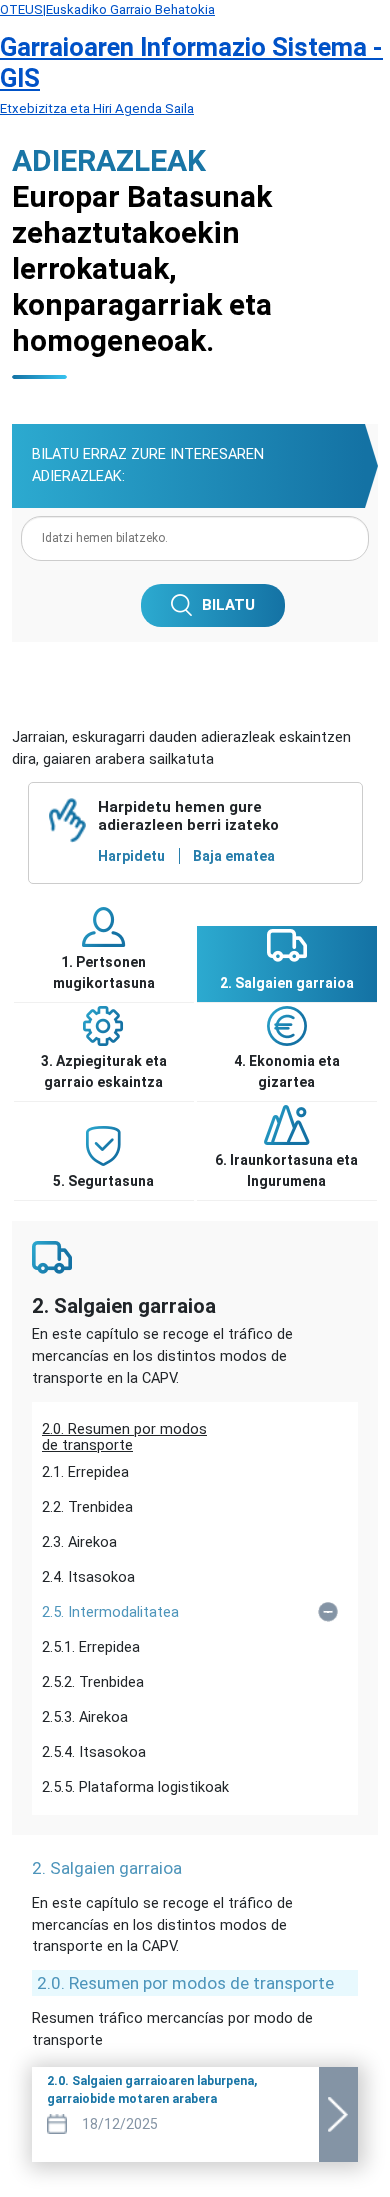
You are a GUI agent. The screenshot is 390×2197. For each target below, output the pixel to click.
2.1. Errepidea (85, 1472)
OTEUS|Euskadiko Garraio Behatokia (107, 9)
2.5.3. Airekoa (85, 1717)
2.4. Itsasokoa (88, 1577)
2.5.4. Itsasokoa (94, 1752)
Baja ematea (234, 856)
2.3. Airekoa (79, 1542)
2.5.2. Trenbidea (93, 1682)
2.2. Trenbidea (87, 1507)
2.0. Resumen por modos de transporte (124, 1434)
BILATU (228, 605)
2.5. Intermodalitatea (110, 1612)
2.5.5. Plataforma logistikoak (135, 1787)
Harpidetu (131, 856)
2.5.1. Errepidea (91, 1647)
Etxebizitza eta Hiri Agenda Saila (97, 108)
